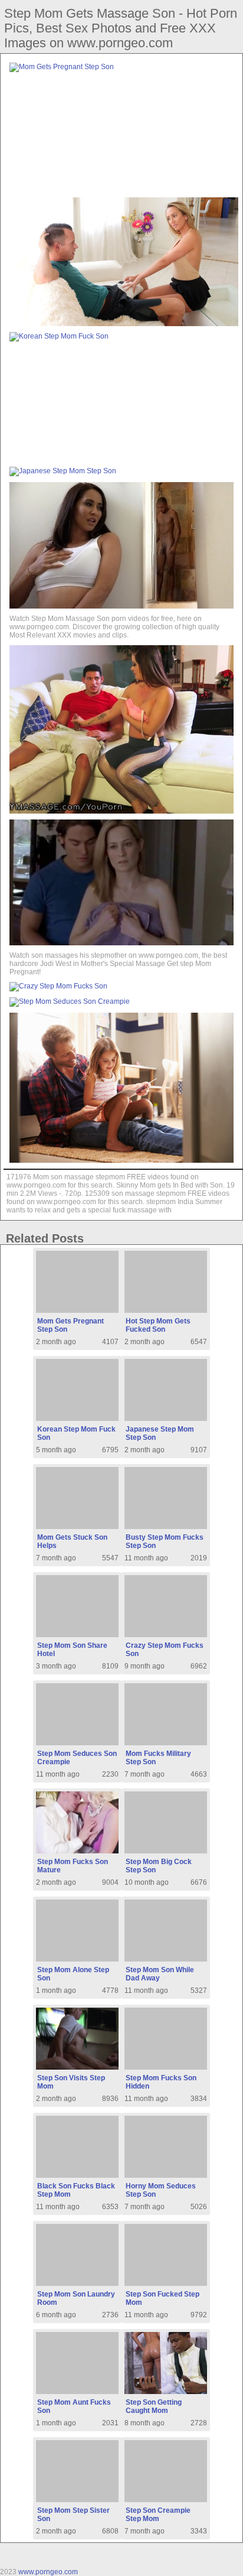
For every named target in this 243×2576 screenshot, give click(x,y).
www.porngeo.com (48, 2572)
